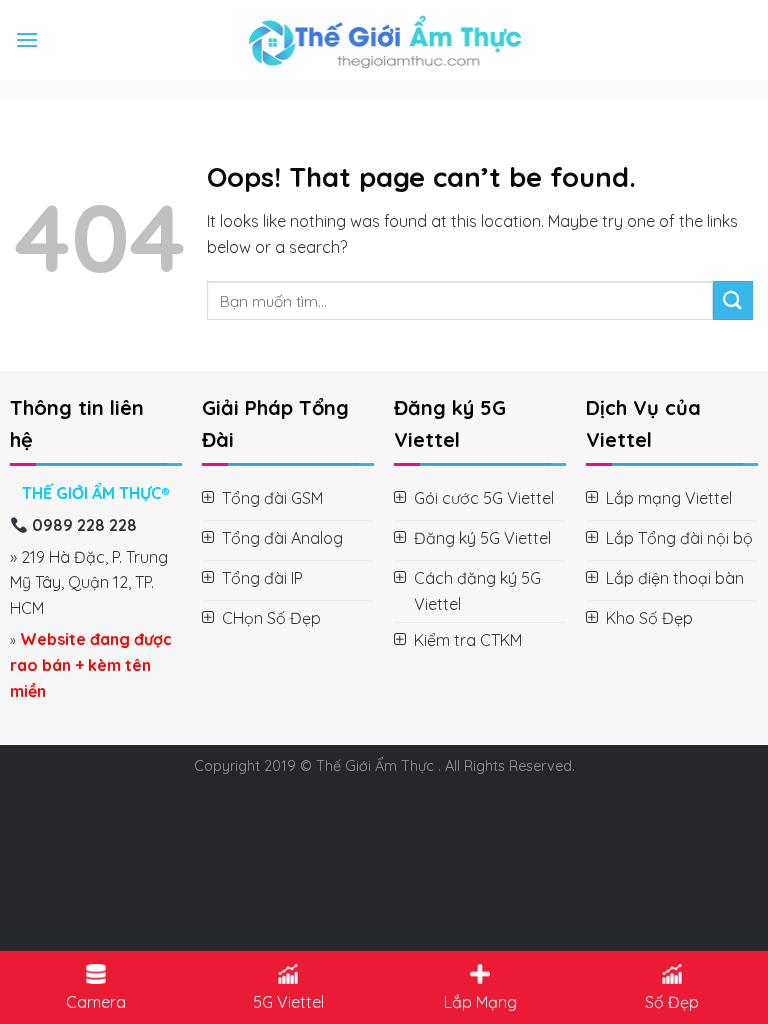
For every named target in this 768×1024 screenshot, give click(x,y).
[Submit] (733, 300)
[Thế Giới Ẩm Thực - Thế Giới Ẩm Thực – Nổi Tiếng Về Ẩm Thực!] (384, 40)
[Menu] (27, 39)
